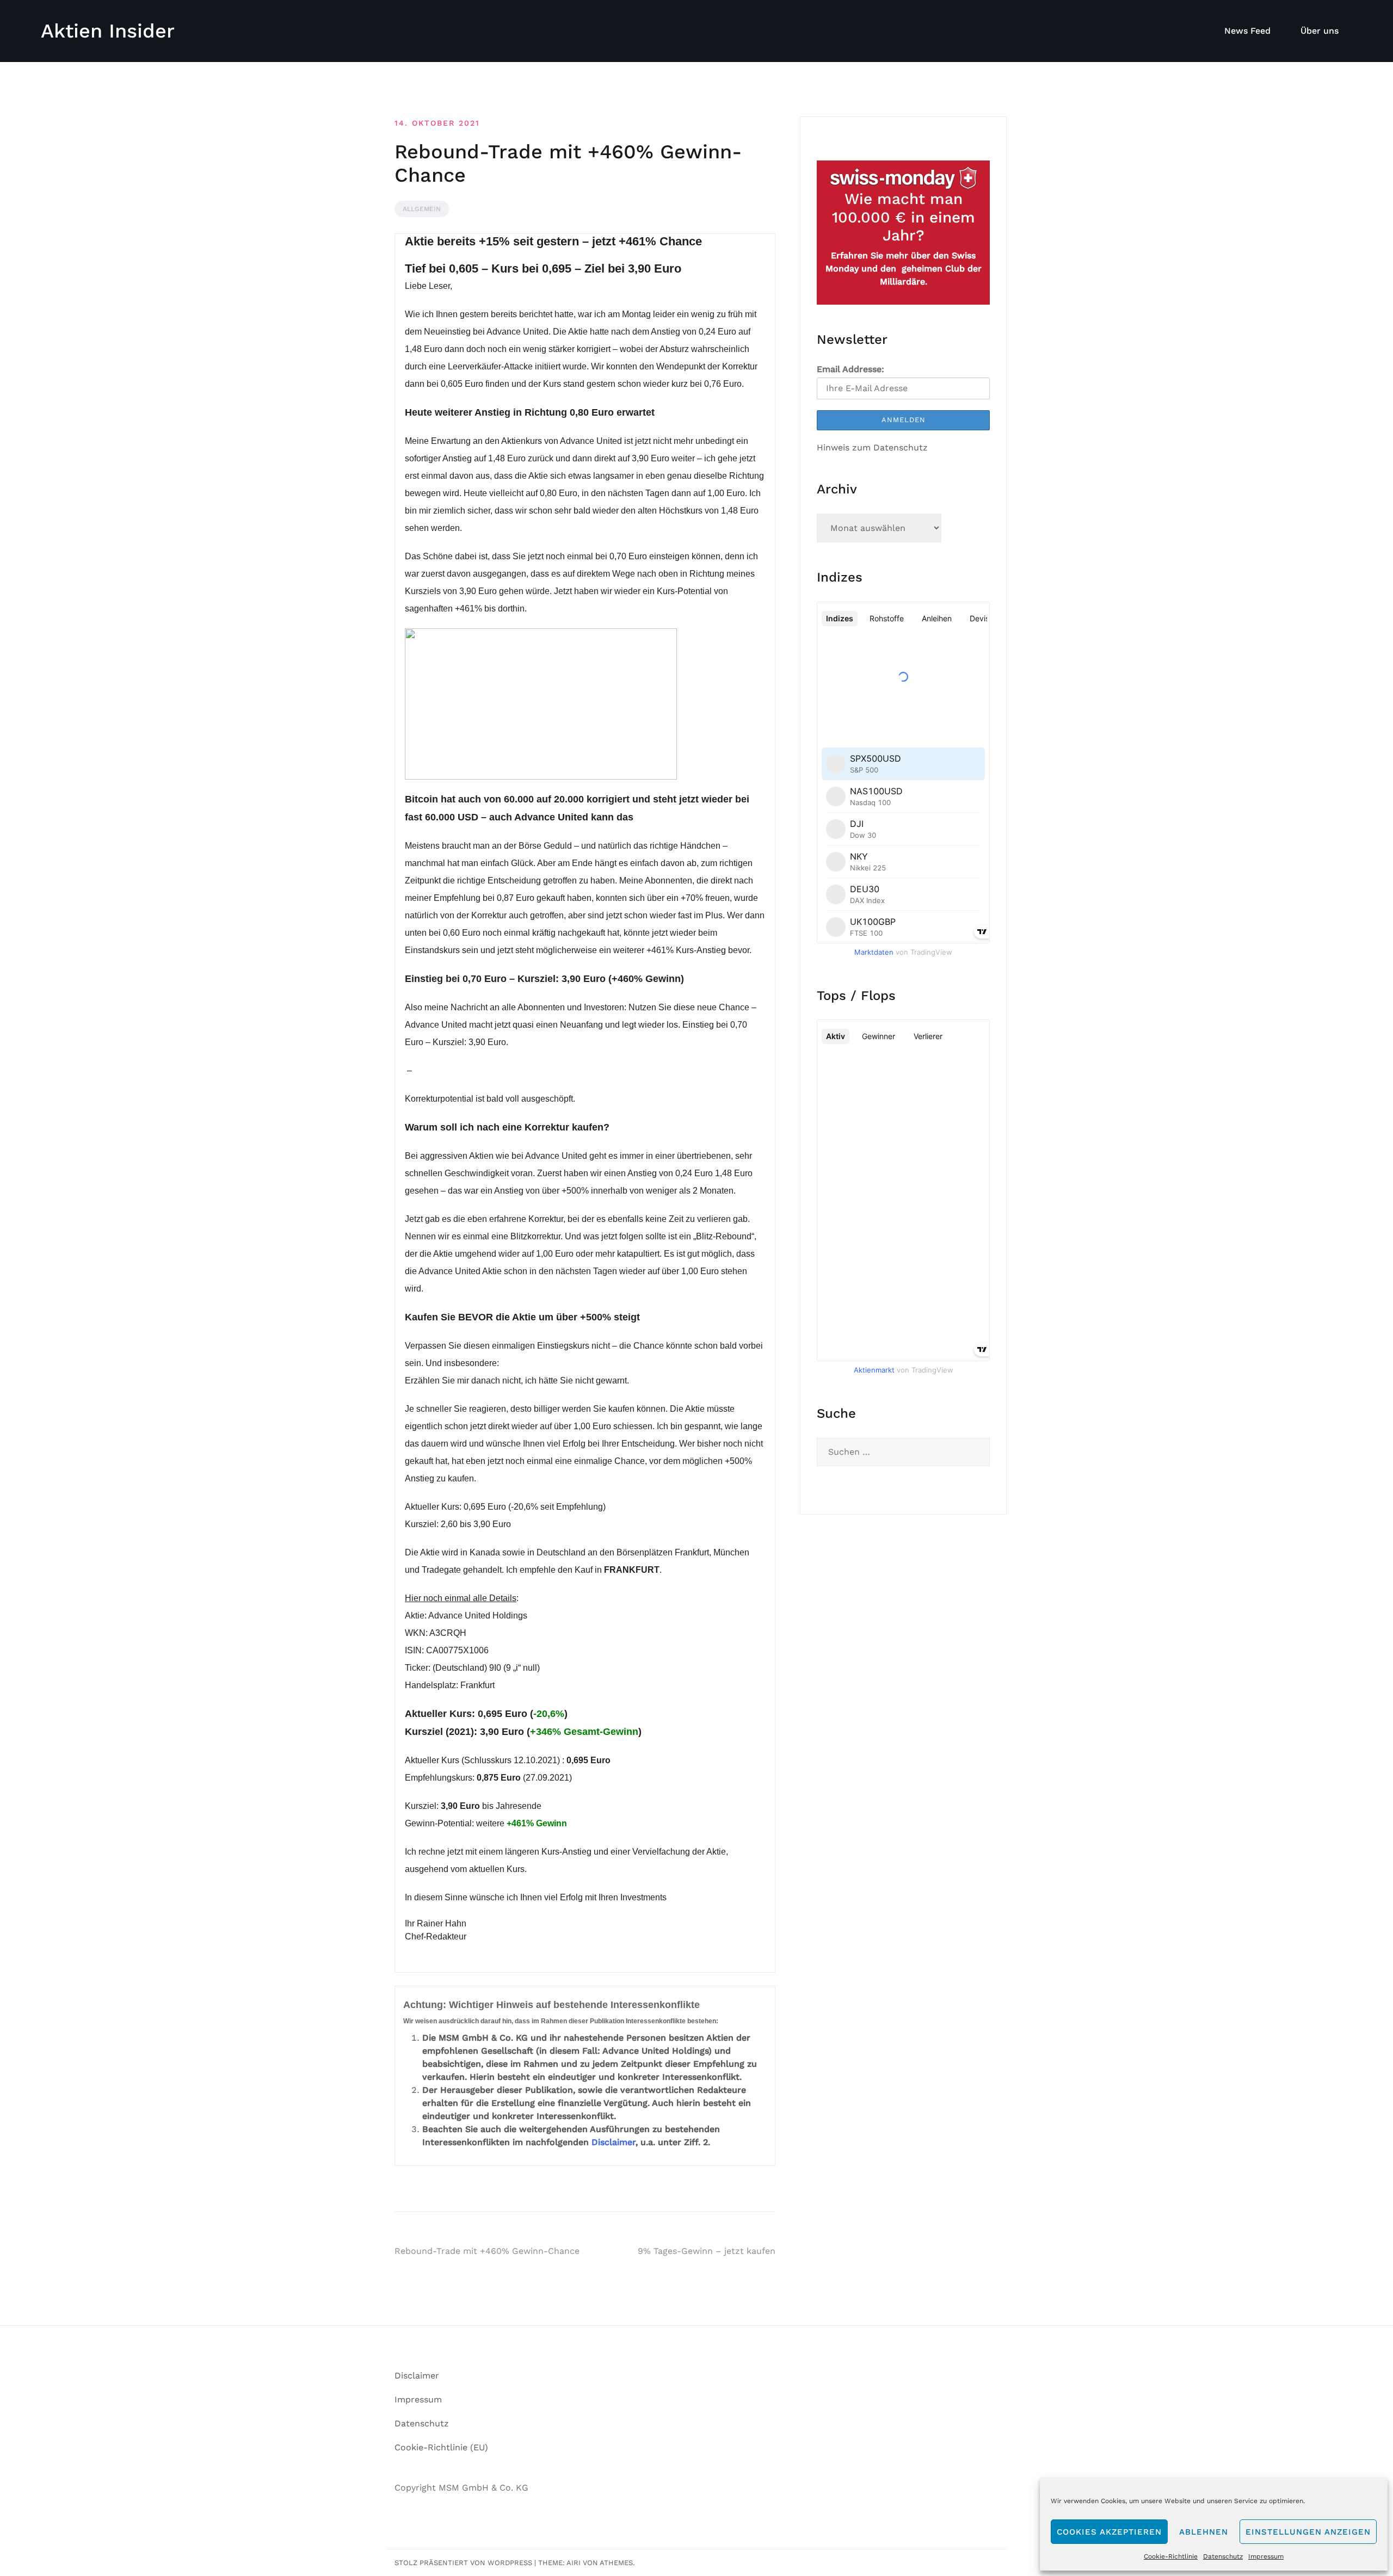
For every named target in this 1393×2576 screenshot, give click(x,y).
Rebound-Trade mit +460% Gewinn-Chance (487, 2251)
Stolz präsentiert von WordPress (463, 2563)
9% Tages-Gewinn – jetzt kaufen (707, 2251)
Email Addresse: (850, 369)
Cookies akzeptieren (1109, 2532)
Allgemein (422, 209)
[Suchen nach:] (903, 1452)
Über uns (1320, 31)
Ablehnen (1204, 2532)
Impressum (1266, 2556)
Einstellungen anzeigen (1308, 2532)
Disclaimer (614, 2142)
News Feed (1247, 31)
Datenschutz (1223, 2556)
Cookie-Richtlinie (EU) (441, 2447)
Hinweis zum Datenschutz (872, 447)
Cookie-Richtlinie (1171, 2556)
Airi (574, 2563)
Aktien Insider (108, 31)
